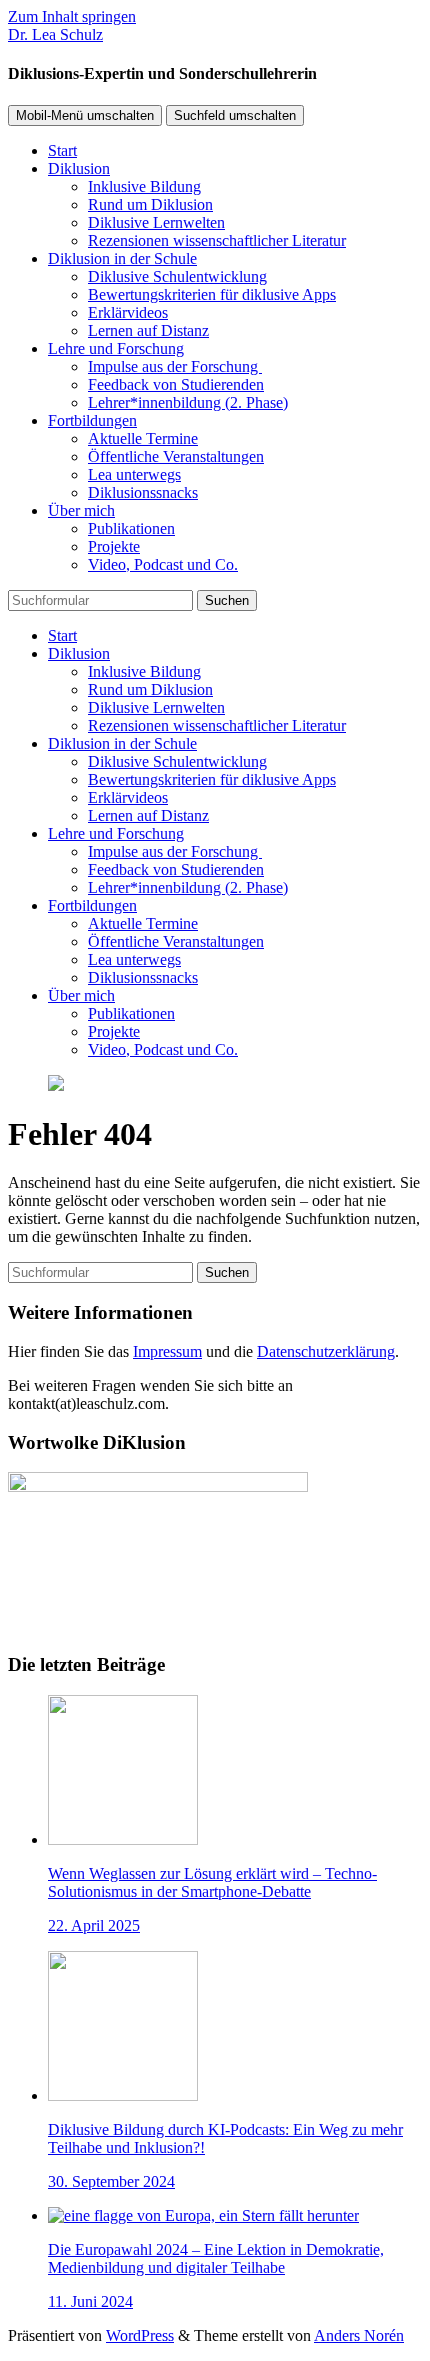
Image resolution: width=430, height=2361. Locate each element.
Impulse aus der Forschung (175, 366)
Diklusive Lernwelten (156, 222)
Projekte (114, 546)
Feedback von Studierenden (176, 384)
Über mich (81, 510)
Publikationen (131, 528)
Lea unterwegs (134, 474)
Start (62, 150)
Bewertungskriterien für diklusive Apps (212, 294)
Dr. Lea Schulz (55, 34)
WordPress (140, 2335)
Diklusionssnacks (143, 492)
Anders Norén (359, 2335)
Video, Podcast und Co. (163, 564)
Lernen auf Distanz (148, 330)
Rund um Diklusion (150, 204)
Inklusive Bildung (144, 186)
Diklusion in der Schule (122, 258)
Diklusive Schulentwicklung (177, 276)
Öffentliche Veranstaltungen (176, 456)
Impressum (167, 1351)
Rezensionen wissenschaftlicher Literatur (217, 240)
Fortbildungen (92, 420)
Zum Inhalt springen (72, 16)
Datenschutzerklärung (326, 1351)
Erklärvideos (128, 312)
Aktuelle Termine (143, 438)
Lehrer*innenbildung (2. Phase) (188, 402)
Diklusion (79, 168)
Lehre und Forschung (116, 348)
